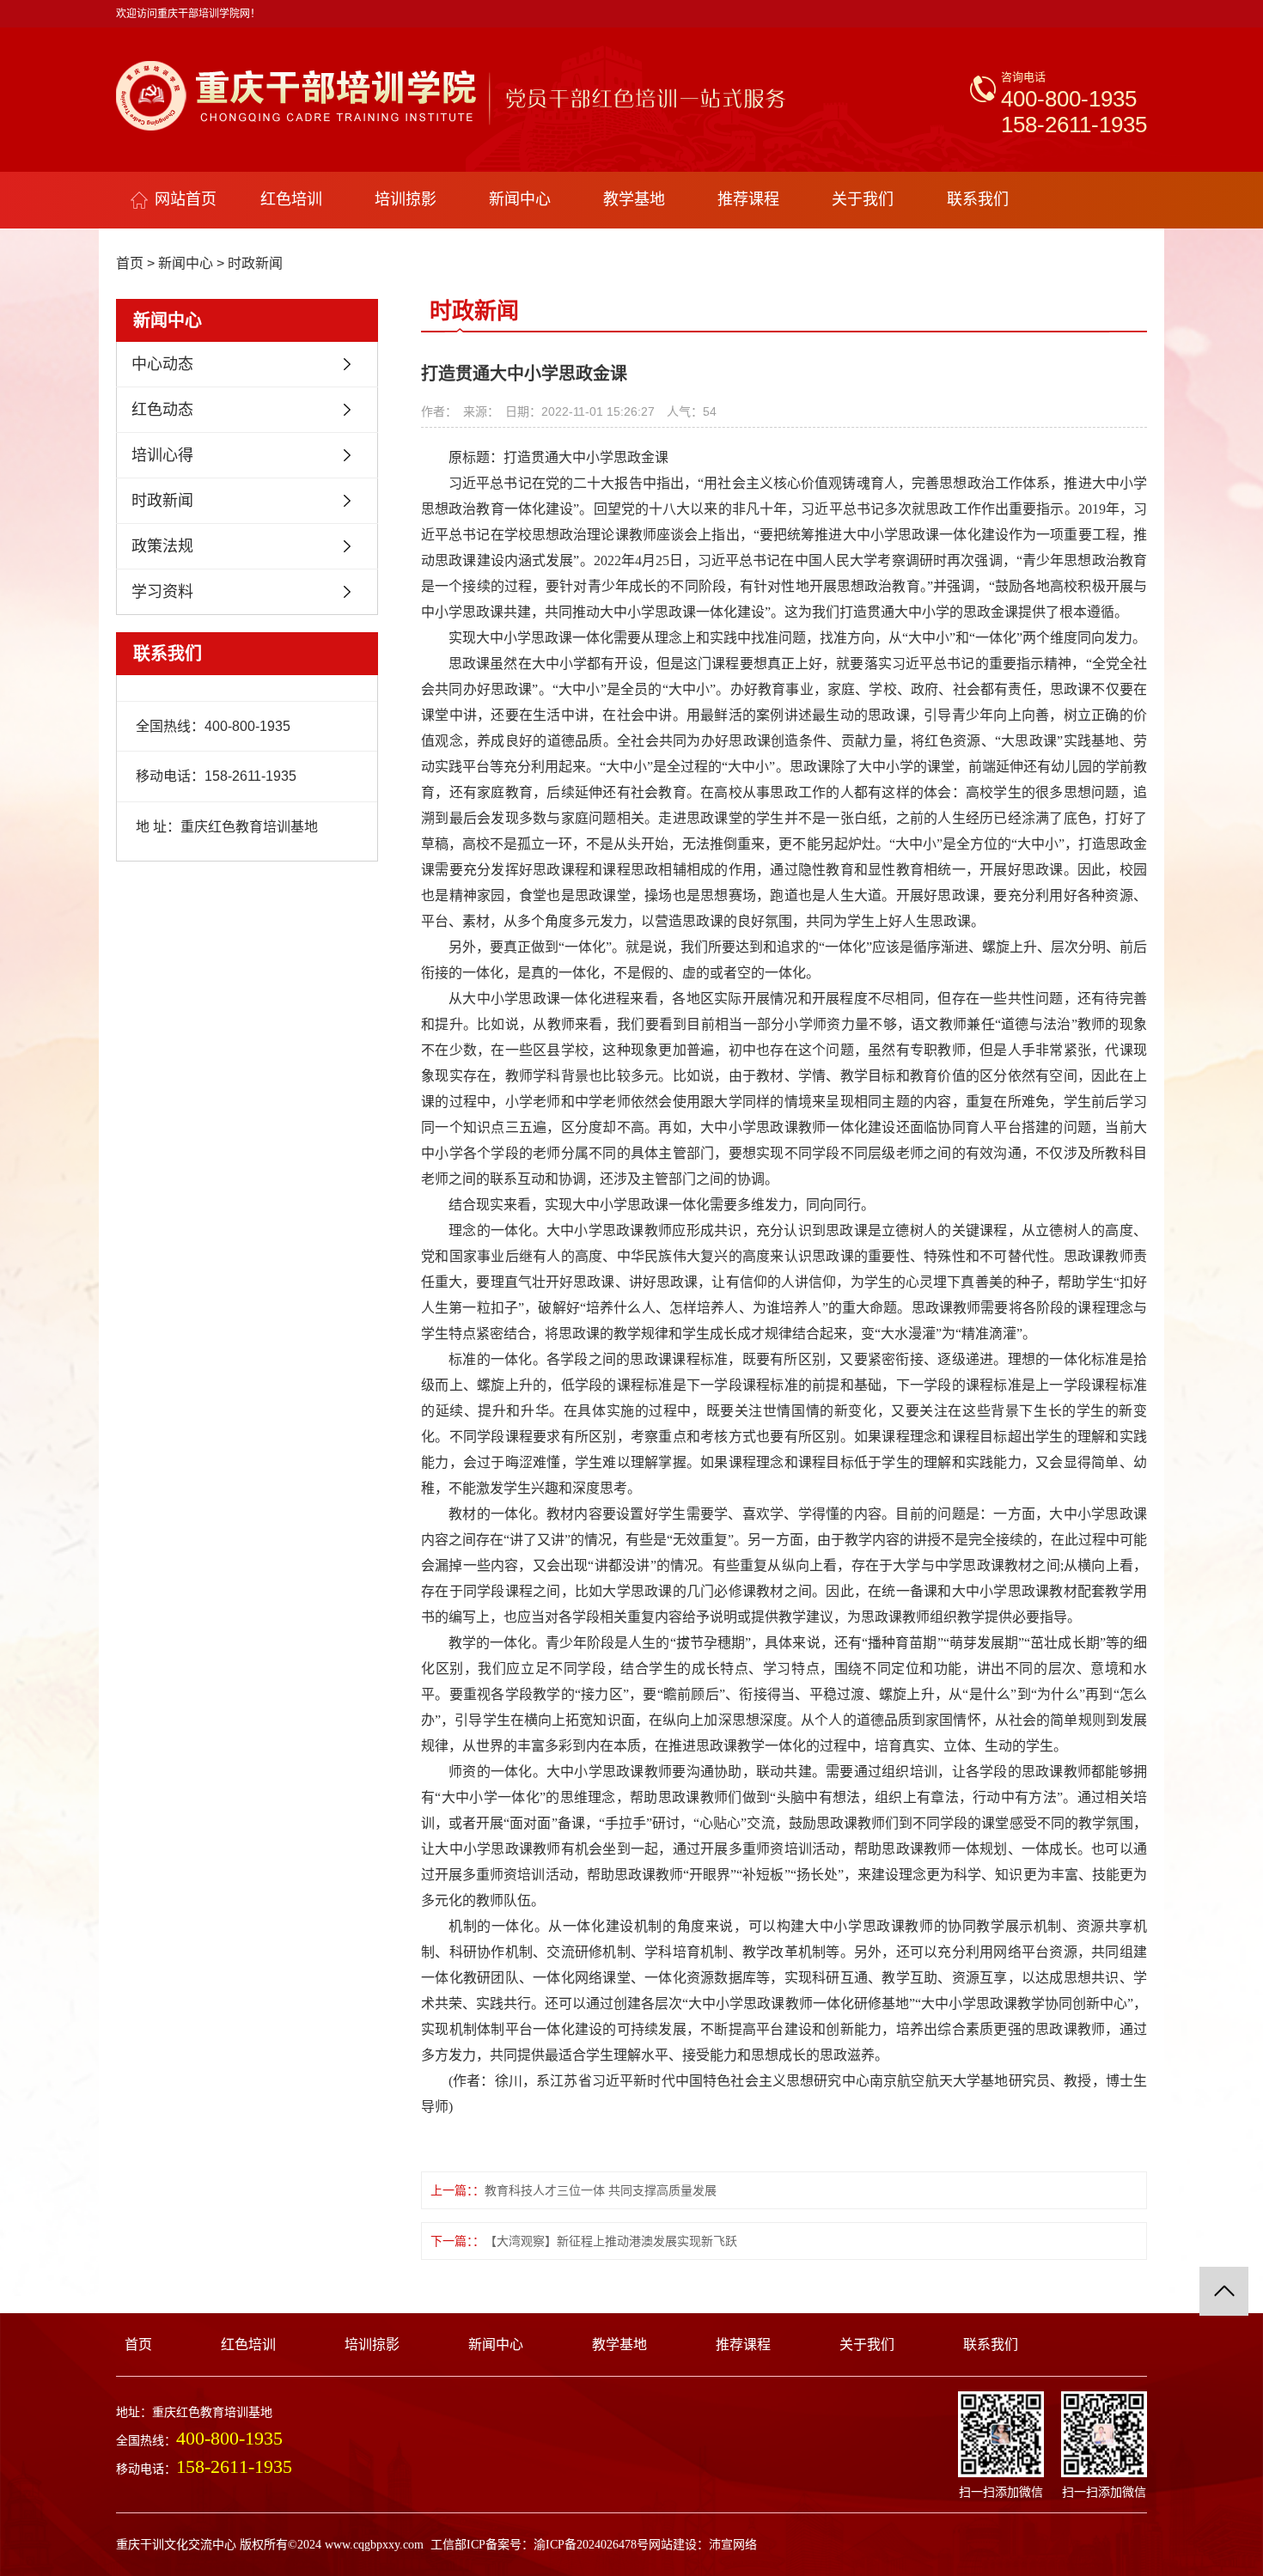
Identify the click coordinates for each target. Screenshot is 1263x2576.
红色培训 (291, 199)
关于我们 (863, 199)
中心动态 (162, 364)
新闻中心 (520, 199)
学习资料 (162, 592)
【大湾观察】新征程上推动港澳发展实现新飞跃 (611, 2241)
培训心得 (162, 455)
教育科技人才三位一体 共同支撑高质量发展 (601, 2190)
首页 (130, 263)
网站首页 (186, 199)
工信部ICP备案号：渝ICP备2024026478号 (540, 2545)
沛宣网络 (733, 2545)
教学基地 (634, 199)
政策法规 (162, 546)
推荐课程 (748, 199)
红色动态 (162, 410)
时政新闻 (255, 263)
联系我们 (978, 199)
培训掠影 (406, 199)
